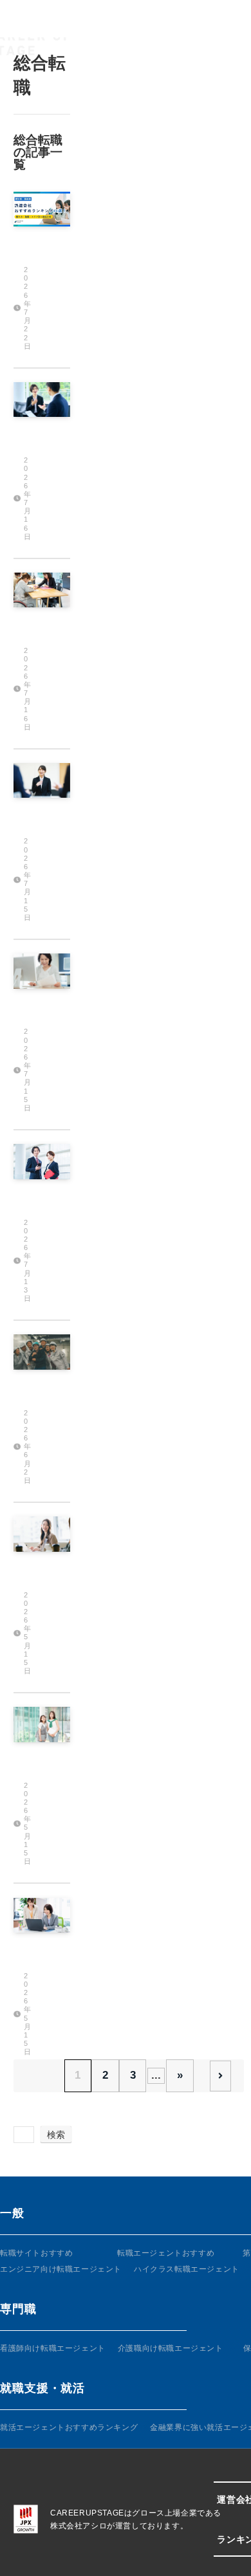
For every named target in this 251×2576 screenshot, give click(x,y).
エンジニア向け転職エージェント (61, 2269)
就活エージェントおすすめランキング (69, 2427)
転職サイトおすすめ (36, 2253)
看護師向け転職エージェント (53, 2348)
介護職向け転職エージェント (171, 2348)
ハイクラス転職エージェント (187, 2269)
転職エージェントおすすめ (166, 2253)
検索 (56, 2135)
